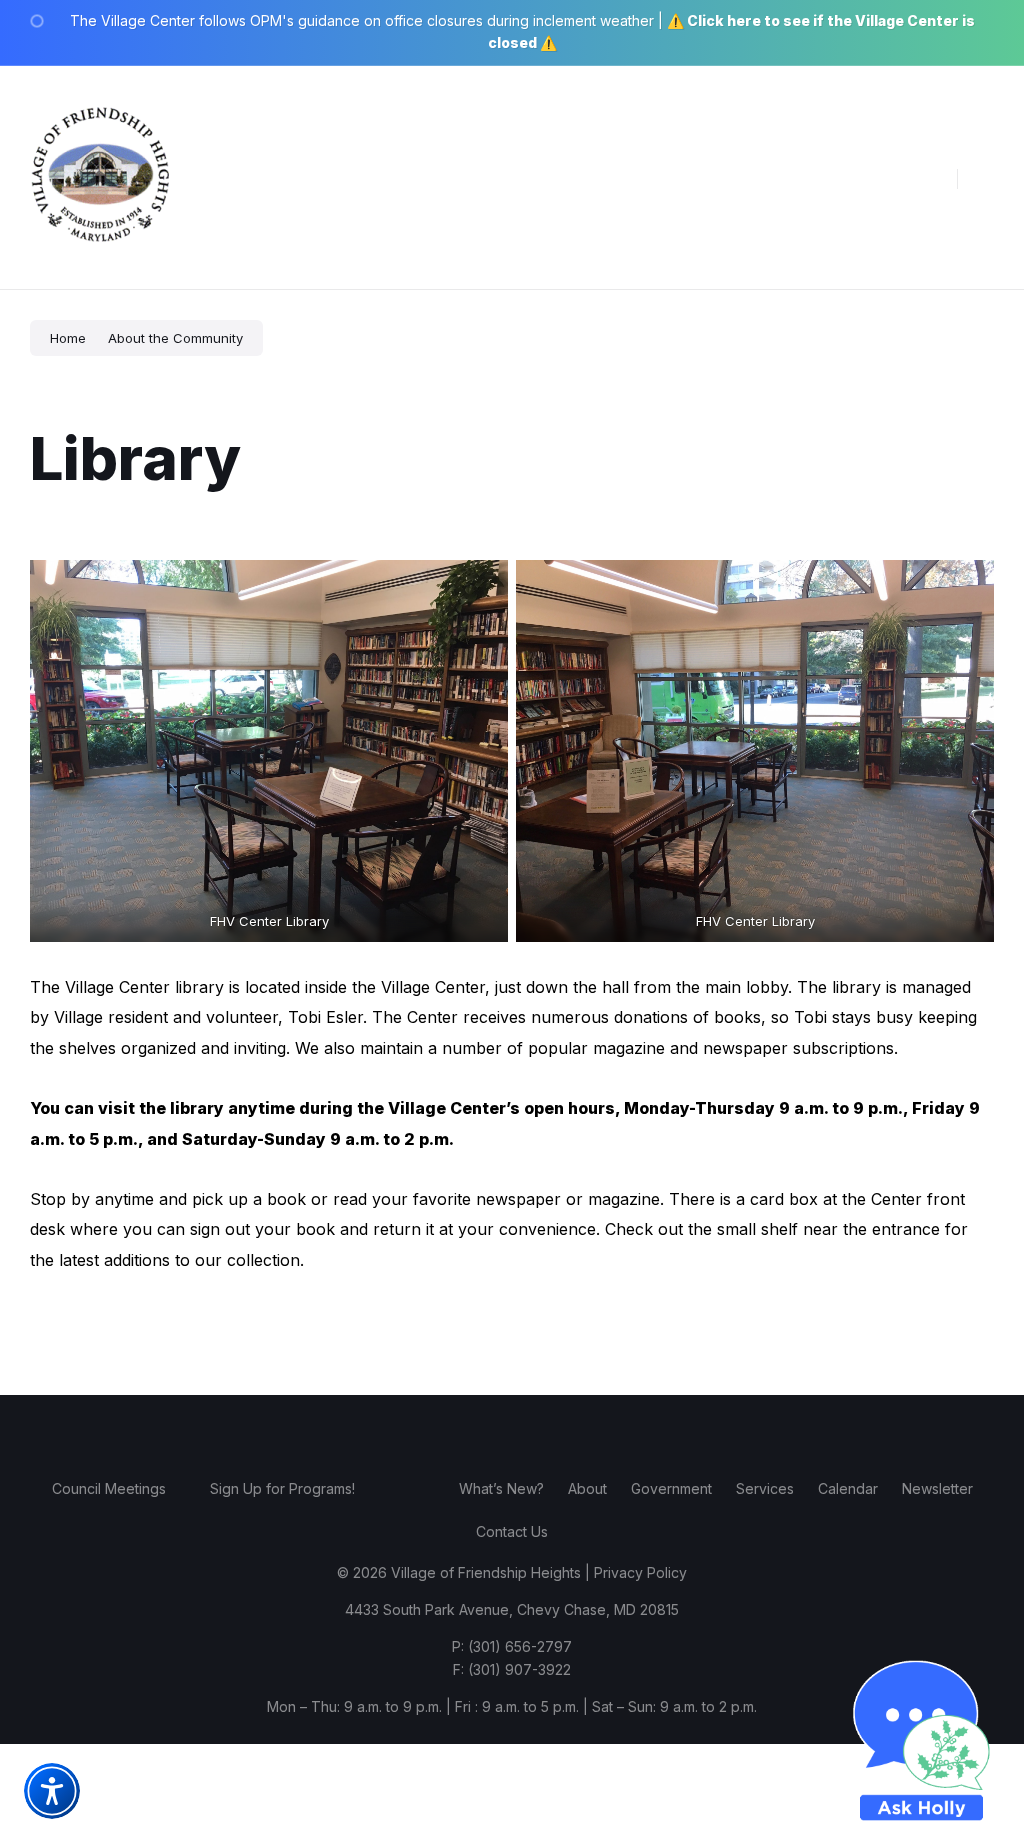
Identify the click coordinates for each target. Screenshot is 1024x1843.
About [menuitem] (587, 1488)
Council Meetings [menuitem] (109, 1488)
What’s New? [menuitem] (501, 1488)
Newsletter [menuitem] (937, 1488)
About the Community (175, 338)
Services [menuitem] (765, 1488)
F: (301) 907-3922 (512, 1669)
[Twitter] (512, 1431)
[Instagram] (482, 1431)
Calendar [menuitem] (848, 1488)
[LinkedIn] (542, 1431)
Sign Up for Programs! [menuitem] (282, 1488)
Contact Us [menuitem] (512, 1531)
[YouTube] (572, 1431)
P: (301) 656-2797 (512, 1646)
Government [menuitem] (671, 1488)
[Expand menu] (990, 178)
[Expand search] (927, 178)
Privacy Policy (640, 1572)
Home (68, 338)
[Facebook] (452, 1431)
